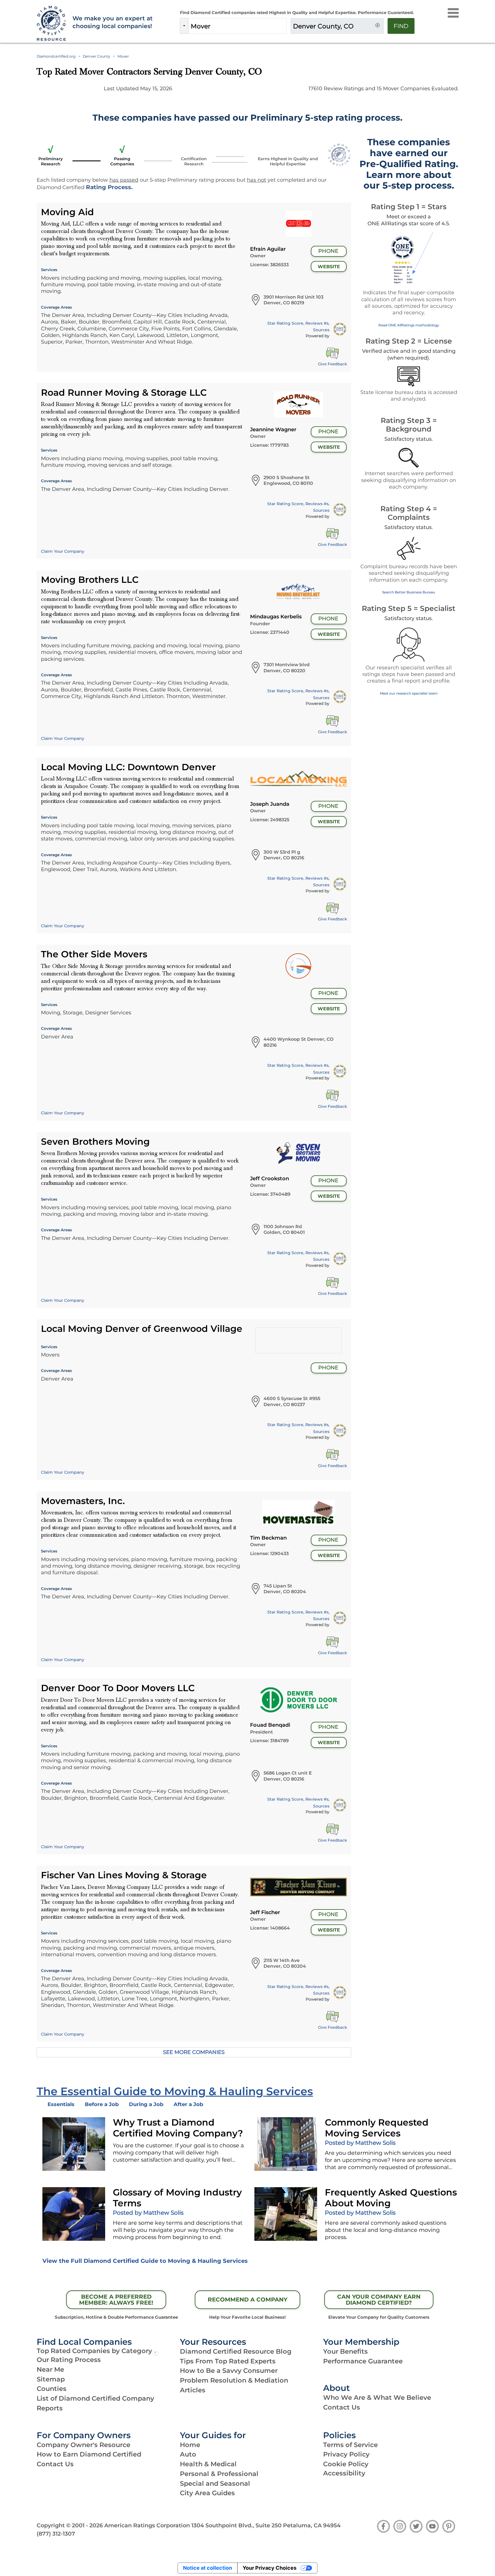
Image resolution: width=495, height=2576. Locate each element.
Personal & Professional (219, 2474)
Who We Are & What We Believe (377, 2397)
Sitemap (51, 2379)
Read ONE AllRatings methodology (409, 325)
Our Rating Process (69, 2360)
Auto (188, 2454)
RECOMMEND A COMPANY (247, 2299)
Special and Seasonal (215, 2483)
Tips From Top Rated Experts (228, 2361)
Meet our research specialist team (409, 693)
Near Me (50, 2369)
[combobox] (237, 26)
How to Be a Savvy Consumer (229, 2371)
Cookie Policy (346, 2464)
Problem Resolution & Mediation (234, 2380)
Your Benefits (345, 2351)
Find (401, 26)
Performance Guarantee (363, 2361)
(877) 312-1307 (56, 2534)
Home (190, 2445)
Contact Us (342, 2407)
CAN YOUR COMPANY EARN (379, 2300)
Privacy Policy (346, 2454)
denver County (97, 56)
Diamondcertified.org (56, 56)
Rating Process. (109, 187)
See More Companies (194, 2052)
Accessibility (344, 2473)
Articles (193, 2390)
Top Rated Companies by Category (94, 2351)
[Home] (51, 24)
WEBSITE (329, 267)
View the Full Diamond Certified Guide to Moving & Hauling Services (145, 2261)
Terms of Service (350, 2445)
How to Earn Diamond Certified (89, 2454)
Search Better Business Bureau (409, 592)
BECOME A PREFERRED (116, 2300)
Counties (52, 2389)
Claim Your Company (63, 551)
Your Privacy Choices (270, 2568)
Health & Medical (208, 2464)
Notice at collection (208, 2568)
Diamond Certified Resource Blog (236, 2351)
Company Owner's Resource (84, 2445)
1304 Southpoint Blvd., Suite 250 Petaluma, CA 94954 (266, 2525)
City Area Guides (207, 2493)
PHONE (328, 251)
